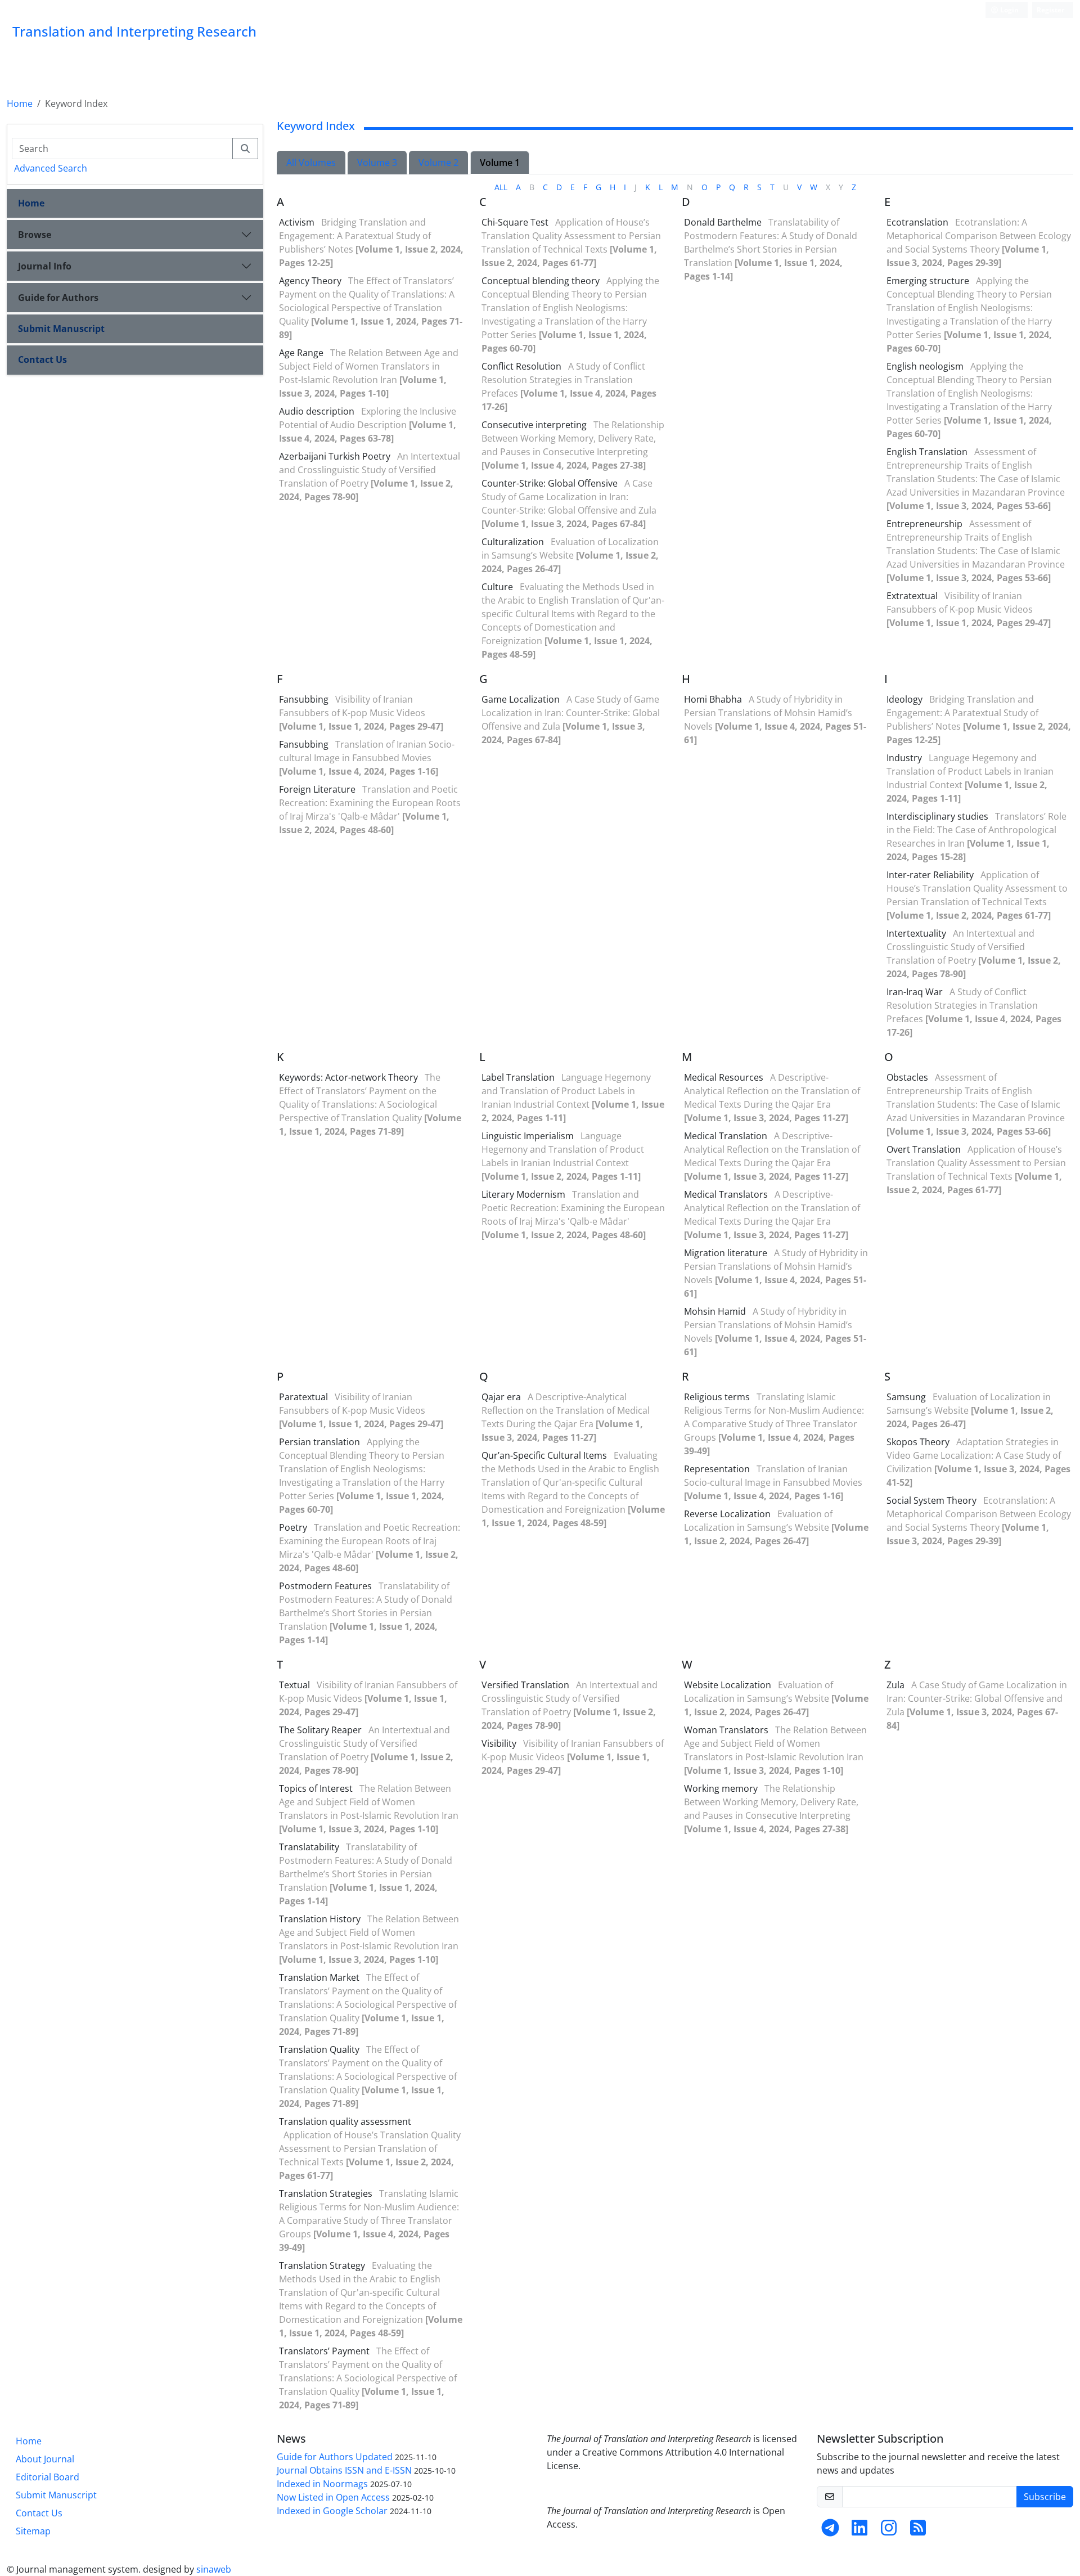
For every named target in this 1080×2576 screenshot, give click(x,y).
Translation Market (319, 1977)
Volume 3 (377, 163)
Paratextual (303, 1397)
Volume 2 (438, 163)
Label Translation (518, 1077)
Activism (297, 222)
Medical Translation (726, 1136)
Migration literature (726, 1253)
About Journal (45, 2459)
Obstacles (907, 1077)
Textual (294, 1685)
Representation (717, 1469)
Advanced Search (51, 168)
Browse (35, 235)
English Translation (927, 452)
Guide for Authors (58, 298)
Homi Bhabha (713, 699)
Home (20, 104)
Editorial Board (48, 2477)
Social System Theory (931, 1500)
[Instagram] (889, 2531)
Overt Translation (924, 1149)
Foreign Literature (317, 789)
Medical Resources (724, 1077)
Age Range (301, 353)
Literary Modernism (523, 1194)
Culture (497, 587)
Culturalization (513, 542)
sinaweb (214, 2569)
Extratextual (912, 596)
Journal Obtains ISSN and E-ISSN (344, 2470)
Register (1050, 10)
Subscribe (1045, 2497)
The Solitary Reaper (320, 1730)
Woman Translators (726, 1730)
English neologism (925, 366)
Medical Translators (726, 1194)
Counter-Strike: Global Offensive (550, 483)
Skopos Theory (918, 1442)
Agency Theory (310, 281)
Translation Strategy (322, 2265)
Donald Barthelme (723, 222)
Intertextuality (916, 933)
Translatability (309, 1847)
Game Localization (521, 699)
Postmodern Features (325, 1586)
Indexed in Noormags (322, 2484)
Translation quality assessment (345, 2121)
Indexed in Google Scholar (332, 2511)
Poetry (293, 1527)
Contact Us (42, 359)
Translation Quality (319, 2049)
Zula (895, 1685)
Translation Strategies (326, 2193)
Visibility (499, 1743)
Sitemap (33, 2531)
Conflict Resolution (521, 366)
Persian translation (319, 1442)
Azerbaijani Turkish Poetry (335, 456)
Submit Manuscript (61, 329)
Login (1009, 10)
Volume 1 (500, 163)
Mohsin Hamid (715, 1311)
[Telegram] (830, 2531)
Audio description (317, 411)
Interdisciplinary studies (937, 816)
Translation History (320, 1919)
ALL (501, 187)
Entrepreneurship (924, 524)
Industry (904, 758)
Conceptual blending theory (541, 281)
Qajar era (501, 1397)
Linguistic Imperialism (528, 1136)
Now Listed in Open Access (333, 2497)
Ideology (904, 699)
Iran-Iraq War (915, 992)
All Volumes (311, 163)
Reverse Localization (727, 1514)
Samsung (906, 1397)
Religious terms (717, 1397)
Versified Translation (525, 1685)
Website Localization (728, 1685)
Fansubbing (304, 699)
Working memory (721, 1788)
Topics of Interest (316, 1788)
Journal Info (45, 266)
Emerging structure (928, 281)
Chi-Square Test (515, 222)
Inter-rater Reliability (930, 875)
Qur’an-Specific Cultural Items (544, 1455)
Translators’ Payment (324, 2351)
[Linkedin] (859, 2531)
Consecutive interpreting (534, 425)
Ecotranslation (917, 222)
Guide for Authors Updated (335, 2457)
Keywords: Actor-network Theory (348, 1077)
